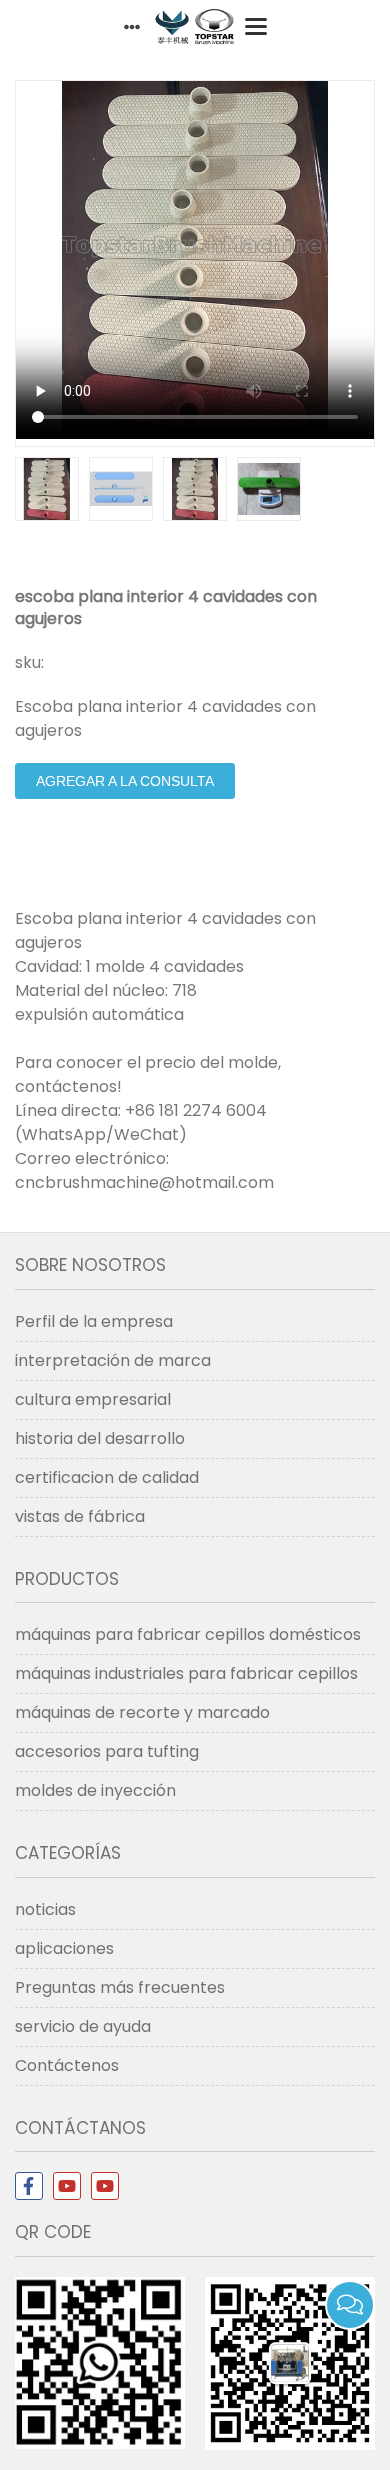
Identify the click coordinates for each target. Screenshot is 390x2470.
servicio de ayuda (83, 2026)
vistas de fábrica (80, 1516)
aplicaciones (64, 1948)
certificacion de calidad (107, 1477)
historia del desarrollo (100, 1438)
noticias (45, 1909)
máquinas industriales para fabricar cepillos (186, 1673)
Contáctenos (67, 2065)
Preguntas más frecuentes (120, 1987)
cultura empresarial (93, 1399)
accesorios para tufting (107, 1751)
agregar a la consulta (125, 781)
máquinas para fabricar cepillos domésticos (188, 1634)
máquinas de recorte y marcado (142, 1712)
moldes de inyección (95, 1790)
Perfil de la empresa (94, 1321)
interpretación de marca (113, 1360)
